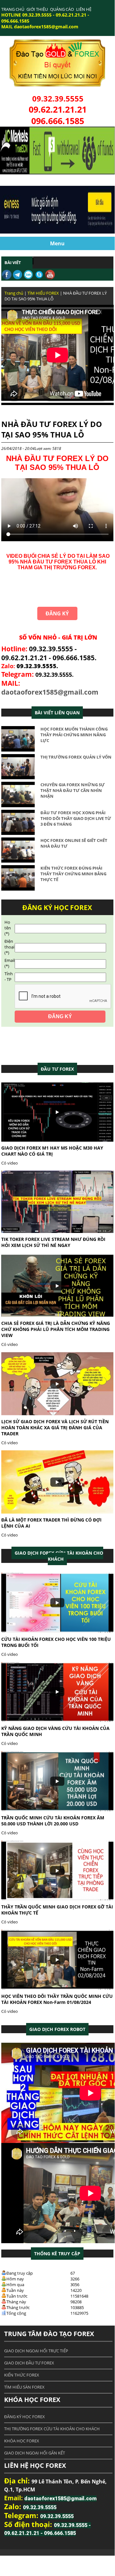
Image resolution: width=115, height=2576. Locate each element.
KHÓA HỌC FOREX (22, 2441)
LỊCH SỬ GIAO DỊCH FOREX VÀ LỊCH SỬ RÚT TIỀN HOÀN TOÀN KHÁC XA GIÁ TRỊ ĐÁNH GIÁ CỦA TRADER (55, 1428)
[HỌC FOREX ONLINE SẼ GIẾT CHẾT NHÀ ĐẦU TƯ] (18, 861)
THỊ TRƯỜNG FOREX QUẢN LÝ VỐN (76, 757)
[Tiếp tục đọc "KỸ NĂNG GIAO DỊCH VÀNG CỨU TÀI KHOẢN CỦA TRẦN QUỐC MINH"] (57, 1720)
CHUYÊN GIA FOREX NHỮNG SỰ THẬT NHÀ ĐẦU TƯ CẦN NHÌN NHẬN (73, 790)
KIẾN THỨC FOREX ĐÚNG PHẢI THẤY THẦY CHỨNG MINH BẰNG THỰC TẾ (73, 874)
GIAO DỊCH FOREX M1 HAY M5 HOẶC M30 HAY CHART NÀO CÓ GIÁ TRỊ (52, 1151)
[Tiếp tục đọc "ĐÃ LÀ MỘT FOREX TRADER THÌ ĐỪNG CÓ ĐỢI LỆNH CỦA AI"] (57, 1512)
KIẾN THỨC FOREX (22, 2375)
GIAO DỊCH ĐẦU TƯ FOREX (29, 2363)
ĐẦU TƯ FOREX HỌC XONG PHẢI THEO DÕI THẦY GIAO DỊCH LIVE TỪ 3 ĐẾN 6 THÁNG (76, 818)
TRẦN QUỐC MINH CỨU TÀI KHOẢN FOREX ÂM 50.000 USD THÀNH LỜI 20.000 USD (53, 1821)
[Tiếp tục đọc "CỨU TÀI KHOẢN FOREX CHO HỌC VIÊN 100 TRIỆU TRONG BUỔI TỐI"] (57, 1631)
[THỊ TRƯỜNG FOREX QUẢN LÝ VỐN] (18, 778)
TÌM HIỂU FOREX (43, 293)
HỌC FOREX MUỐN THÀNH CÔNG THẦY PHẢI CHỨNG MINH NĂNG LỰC (74, 735)
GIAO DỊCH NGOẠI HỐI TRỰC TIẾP (36, 2351)
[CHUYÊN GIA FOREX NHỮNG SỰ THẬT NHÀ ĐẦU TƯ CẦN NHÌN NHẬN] (18, 806)
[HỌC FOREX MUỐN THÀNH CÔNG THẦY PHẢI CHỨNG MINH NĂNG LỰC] (18, 750)
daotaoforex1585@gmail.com (50, 692)
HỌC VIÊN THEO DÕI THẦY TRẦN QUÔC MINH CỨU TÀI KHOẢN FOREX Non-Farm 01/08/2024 (57, 1999)
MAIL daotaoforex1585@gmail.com (40, 27)
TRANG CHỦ (13, 9)
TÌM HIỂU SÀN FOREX (24, 2387)
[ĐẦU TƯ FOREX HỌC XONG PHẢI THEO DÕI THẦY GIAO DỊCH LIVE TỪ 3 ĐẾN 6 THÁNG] (18, 833)
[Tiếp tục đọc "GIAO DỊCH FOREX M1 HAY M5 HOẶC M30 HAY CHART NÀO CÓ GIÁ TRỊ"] (57, 1140)
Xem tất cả (57, 1069)
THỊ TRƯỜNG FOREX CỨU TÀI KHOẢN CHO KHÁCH (52, 2429)
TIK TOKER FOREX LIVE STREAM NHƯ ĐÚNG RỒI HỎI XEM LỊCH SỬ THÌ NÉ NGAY (53, 1242)
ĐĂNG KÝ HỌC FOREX (25, 2417)
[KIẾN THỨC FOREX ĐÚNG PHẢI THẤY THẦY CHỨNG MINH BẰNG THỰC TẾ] (18, 889)
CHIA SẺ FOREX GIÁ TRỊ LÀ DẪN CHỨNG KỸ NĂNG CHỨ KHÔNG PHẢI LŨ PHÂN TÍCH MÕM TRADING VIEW (56, 1329)
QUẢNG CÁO (62, 9)
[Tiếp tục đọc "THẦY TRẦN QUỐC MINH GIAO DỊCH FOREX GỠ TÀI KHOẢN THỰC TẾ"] (57, 1899)
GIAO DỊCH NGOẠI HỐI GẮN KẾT (35, 2453)
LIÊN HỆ (84, 9)
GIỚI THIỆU (37, 9)
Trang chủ (14, 293)
